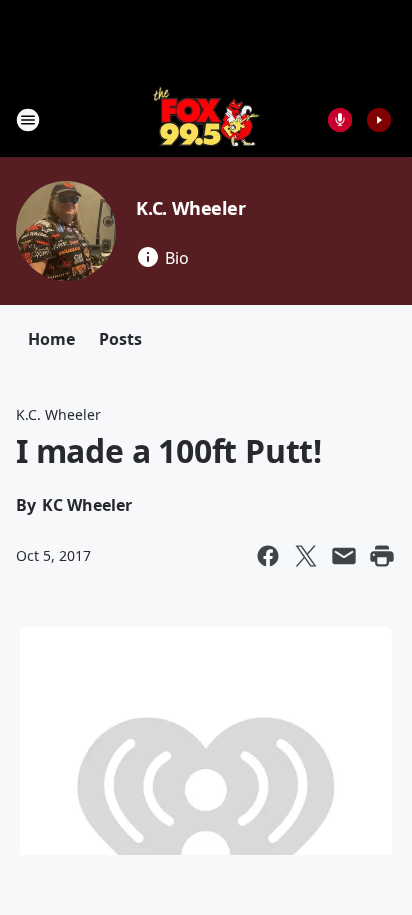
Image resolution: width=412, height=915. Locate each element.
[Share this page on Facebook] (268, 556)
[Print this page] (382, 556)
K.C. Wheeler (191, 208)
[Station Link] (206, 119)
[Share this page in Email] (344, 556)
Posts (120, 339)
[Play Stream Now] (379, 120)
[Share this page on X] (306, 556)
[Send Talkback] (340, 120)
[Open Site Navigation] (28, 120)
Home (51, 339)
